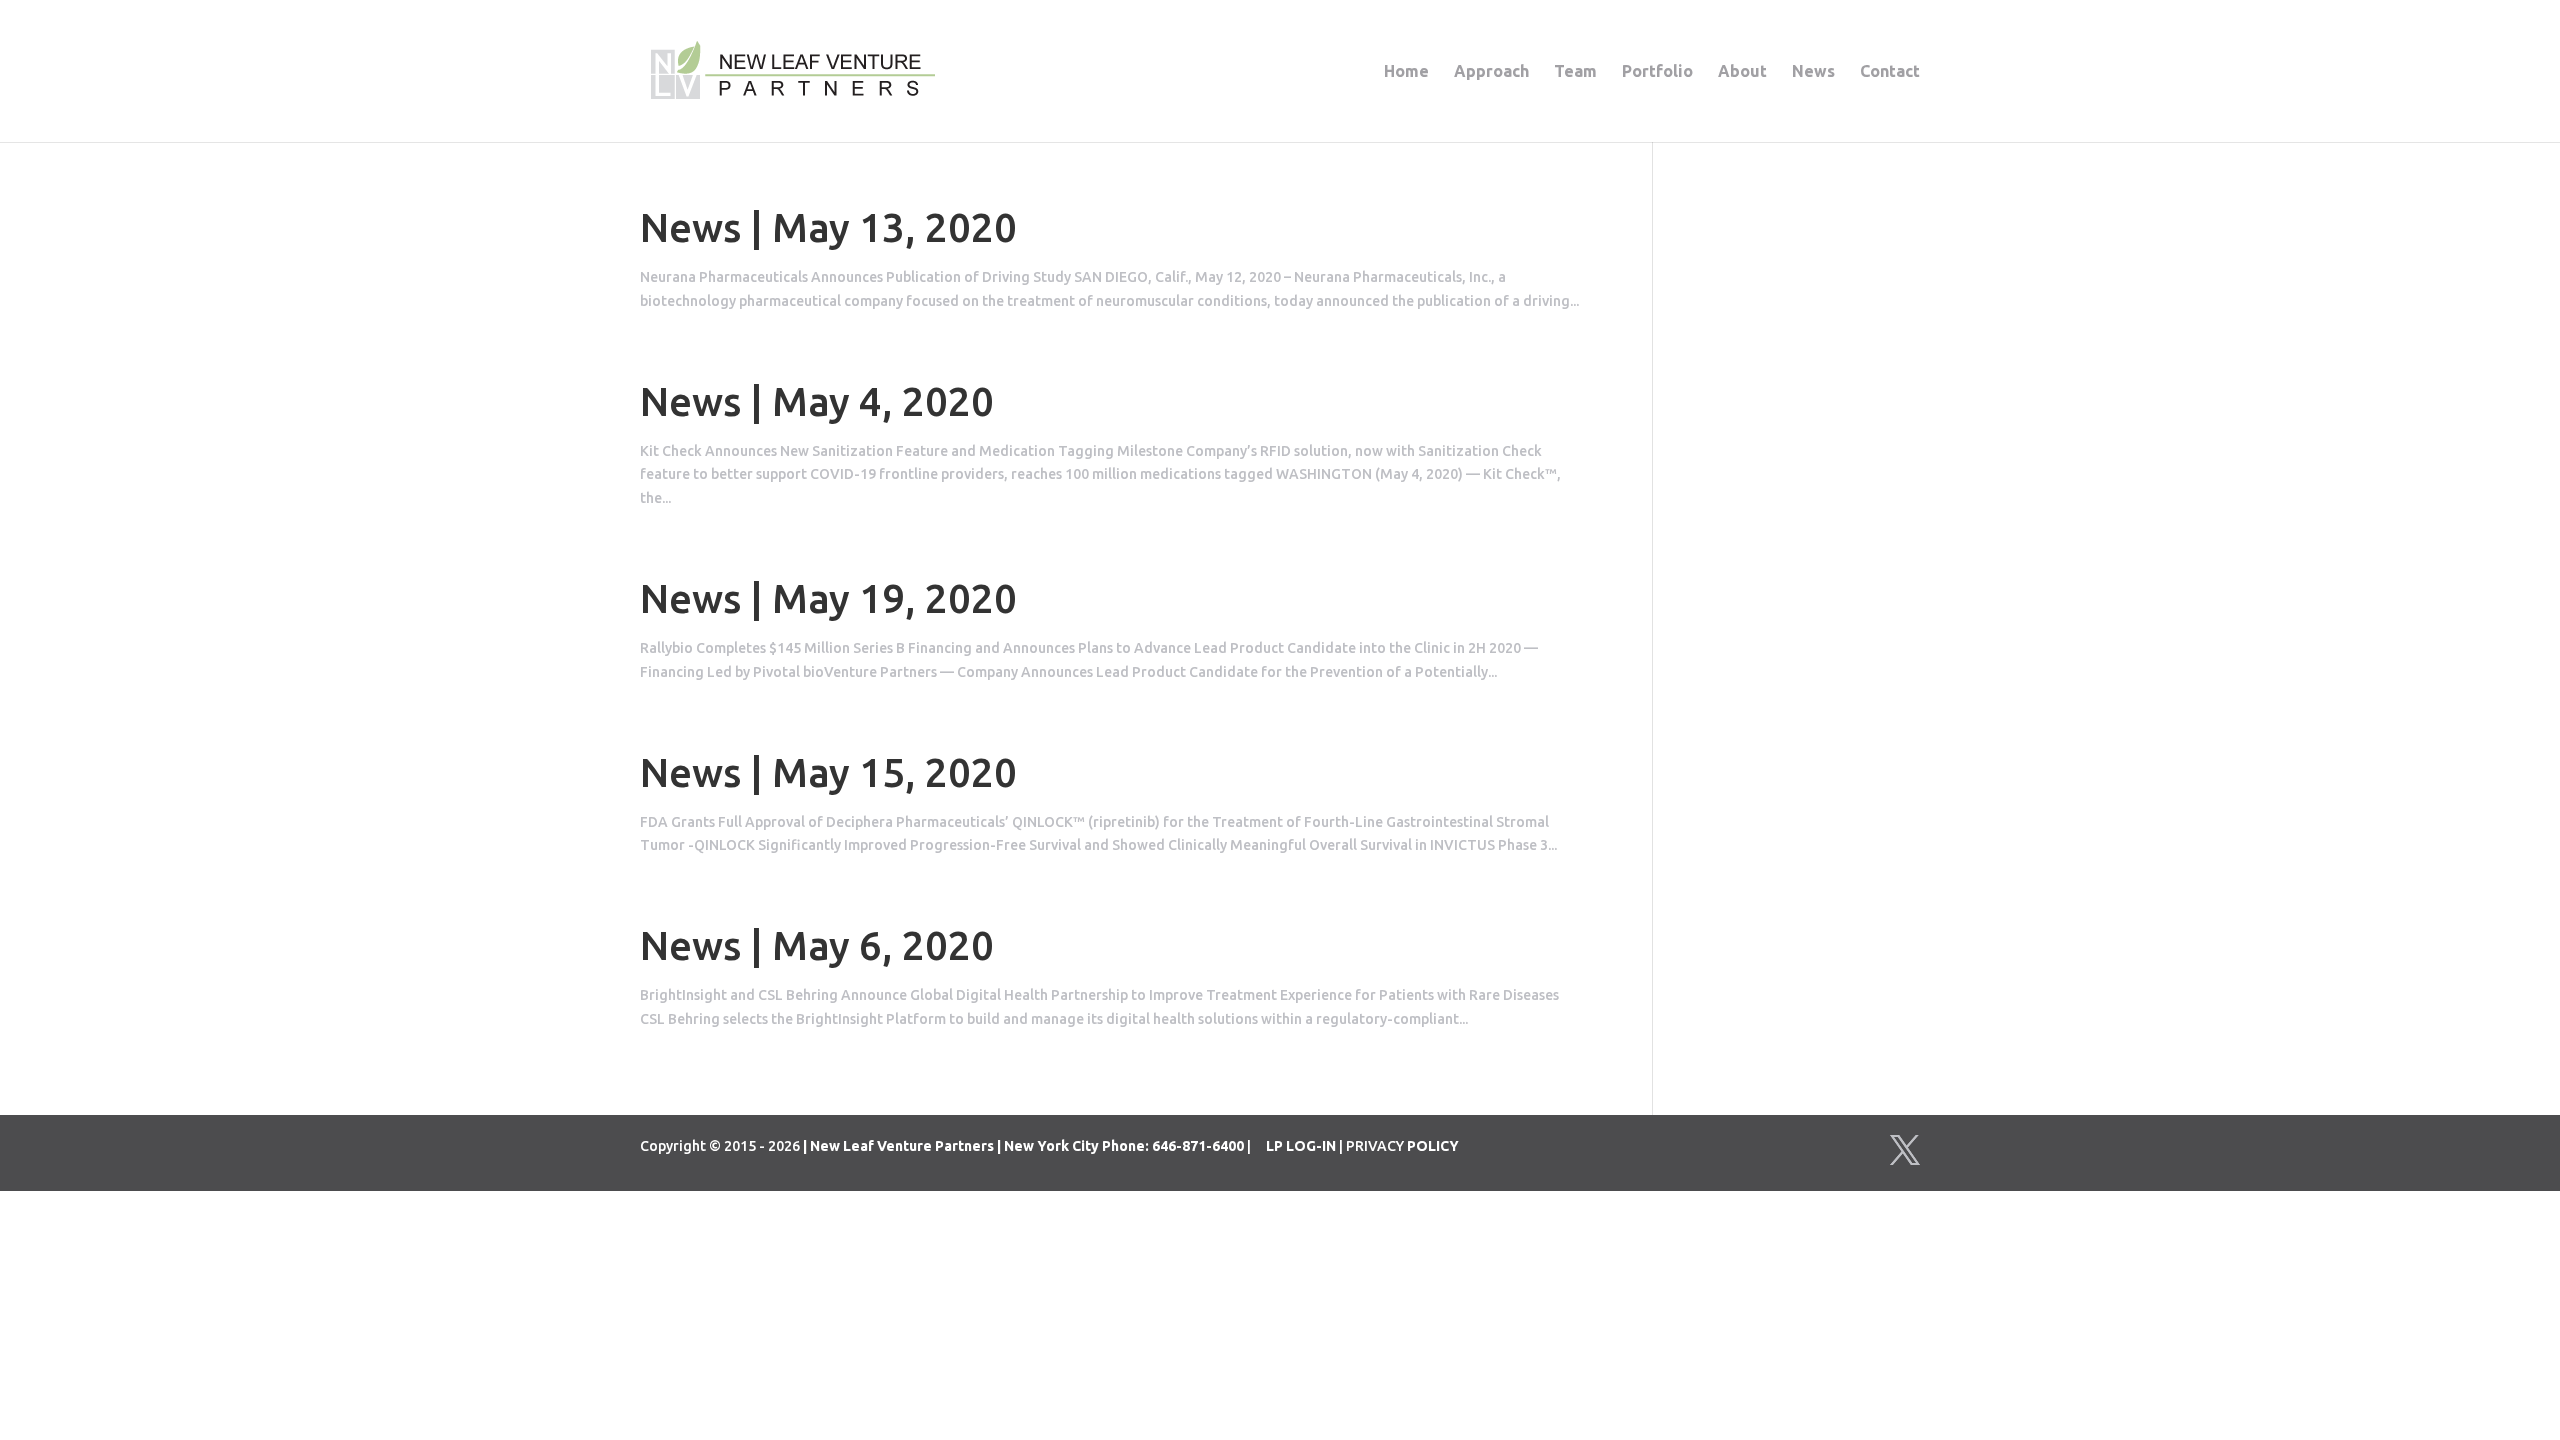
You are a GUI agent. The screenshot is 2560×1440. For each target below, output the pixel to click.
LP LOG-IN (1301, 1146)
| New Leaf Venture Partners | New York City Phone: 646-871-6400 (1023, 1146)
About (1742, 72)
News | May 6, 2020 (817, 945)
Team (1575, 72)
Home (1406, 72)
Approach (1491, 72)
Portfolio (1657, 72)
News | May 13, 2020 (828, 227)
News (1813, 72)
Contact (1890, 72)
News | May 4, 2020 (817, 401)
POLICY (1433, 1146)
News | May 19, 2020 (828, 598)
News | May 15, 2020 (828, 772)
